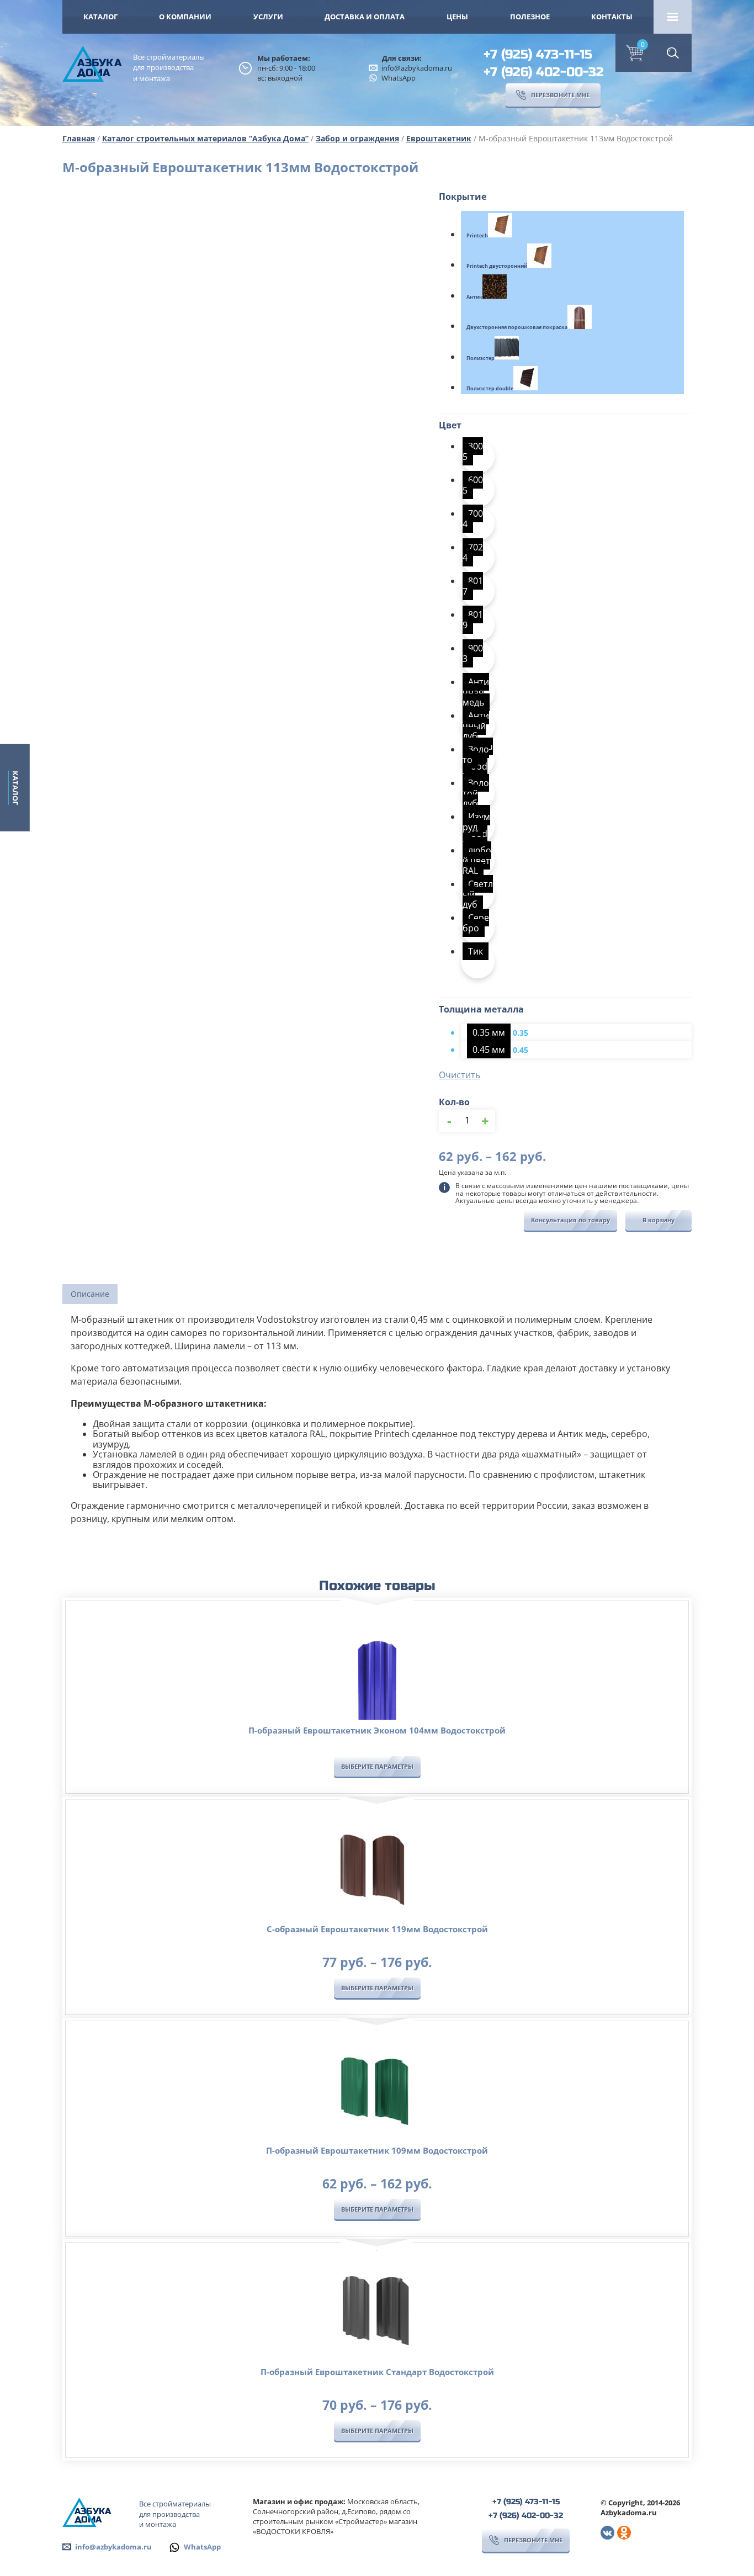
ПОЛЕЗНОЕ (530, 17)
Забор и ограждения (357, 138)
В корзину (659, 1220)
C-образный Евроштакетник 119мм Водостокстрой (377, 1929)
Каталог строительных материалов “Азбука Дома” (205, 138)
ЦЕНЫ (457, 17)
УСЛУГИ (268, 17)
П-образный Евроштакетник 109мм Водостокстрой (377, 2150)
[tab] (90, 1294)
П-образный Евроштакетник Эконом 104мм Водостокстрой (377, 1730)
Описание (90, 1294)
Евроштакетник (439, 138)
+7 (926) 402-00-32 (544, 72)
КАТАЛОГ (100, 17)
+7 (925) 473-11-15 (538, 54)
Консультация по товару (570, 1220)
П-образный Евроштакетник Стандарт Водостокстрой (377, 2372)
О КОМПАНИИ (185, 17)
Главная (79, 138)
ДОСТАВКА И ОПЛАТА (365, 17)
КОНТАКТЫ (612, 17)
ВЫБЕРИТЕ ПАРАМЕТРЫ (377, 1766)
